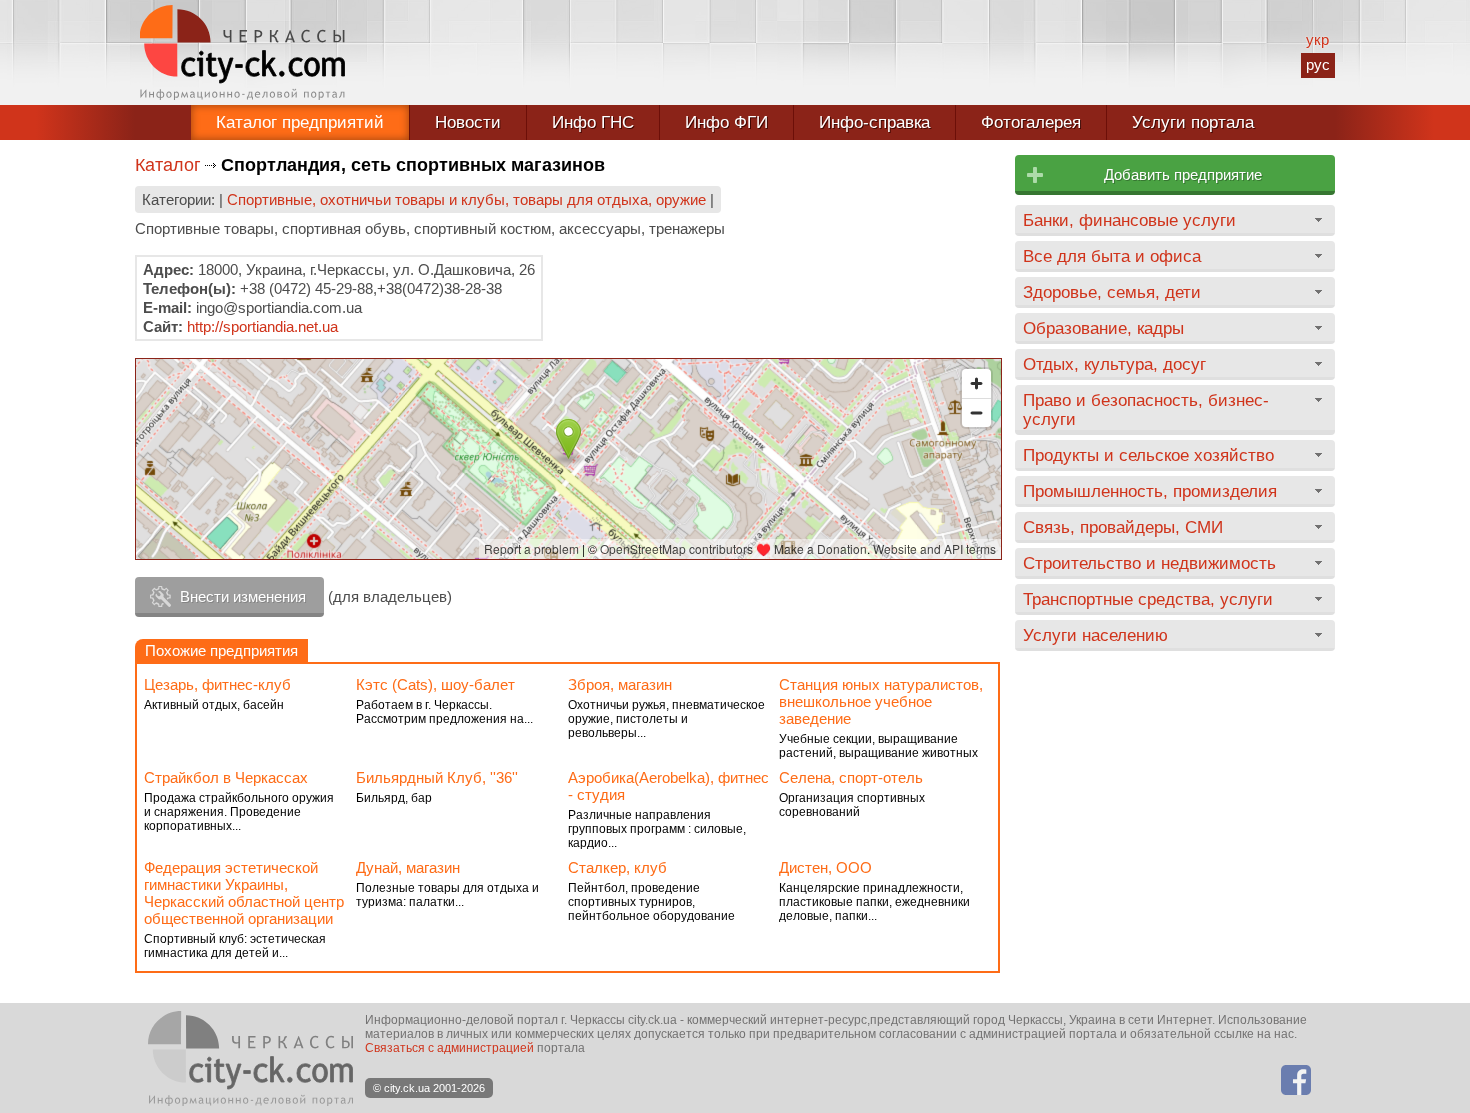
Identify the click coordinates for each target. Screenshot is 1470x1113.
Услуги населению (1095, 635)
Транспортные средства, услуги (1148, 599)
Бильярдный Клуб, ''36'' (437, 777)
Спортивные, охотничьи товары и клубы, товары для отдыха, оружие (466, 199)
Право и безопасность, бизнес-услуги (1146, 409)
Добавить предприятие (1183, 174)
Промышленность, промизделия (1150, 491)
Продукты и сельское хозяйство (1148, 455)
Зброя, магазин (620, 684)
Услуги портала (1193, 122)
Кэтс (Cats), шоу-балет (435, 684)
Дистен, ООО (825, 867)
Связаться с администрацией (449, 1048)
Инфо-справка (874, 122)
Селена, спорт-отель (851, 777)
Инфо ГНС (593, 122)
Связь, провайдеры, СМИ (1123, 527)
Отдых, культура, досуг (1114, 364)
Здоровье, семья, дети (1112, 292)
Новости (468, 122)
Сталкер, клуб (617, 867)
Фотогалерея (1031, 122)
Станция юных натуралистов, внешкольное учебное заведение (881, 701)
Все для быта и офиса (1112, 256)
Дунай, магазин (408, 867)
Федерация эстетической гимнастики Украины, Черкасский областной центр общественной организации (244, 893)
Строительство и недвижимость (1149, 563)
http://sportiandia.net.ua (262, 326)
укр (1317, 39)
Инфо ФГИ (726, 122)
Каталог (168, 165)
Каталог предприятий (300, 122)
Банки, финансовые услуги (1129, 220)
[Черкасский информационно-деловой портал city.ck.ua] (242, 52)
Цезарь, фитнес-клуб (217, 684)
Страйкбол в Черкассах (226, 777)
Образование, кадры (1103, 328)
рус (1318, 64)
